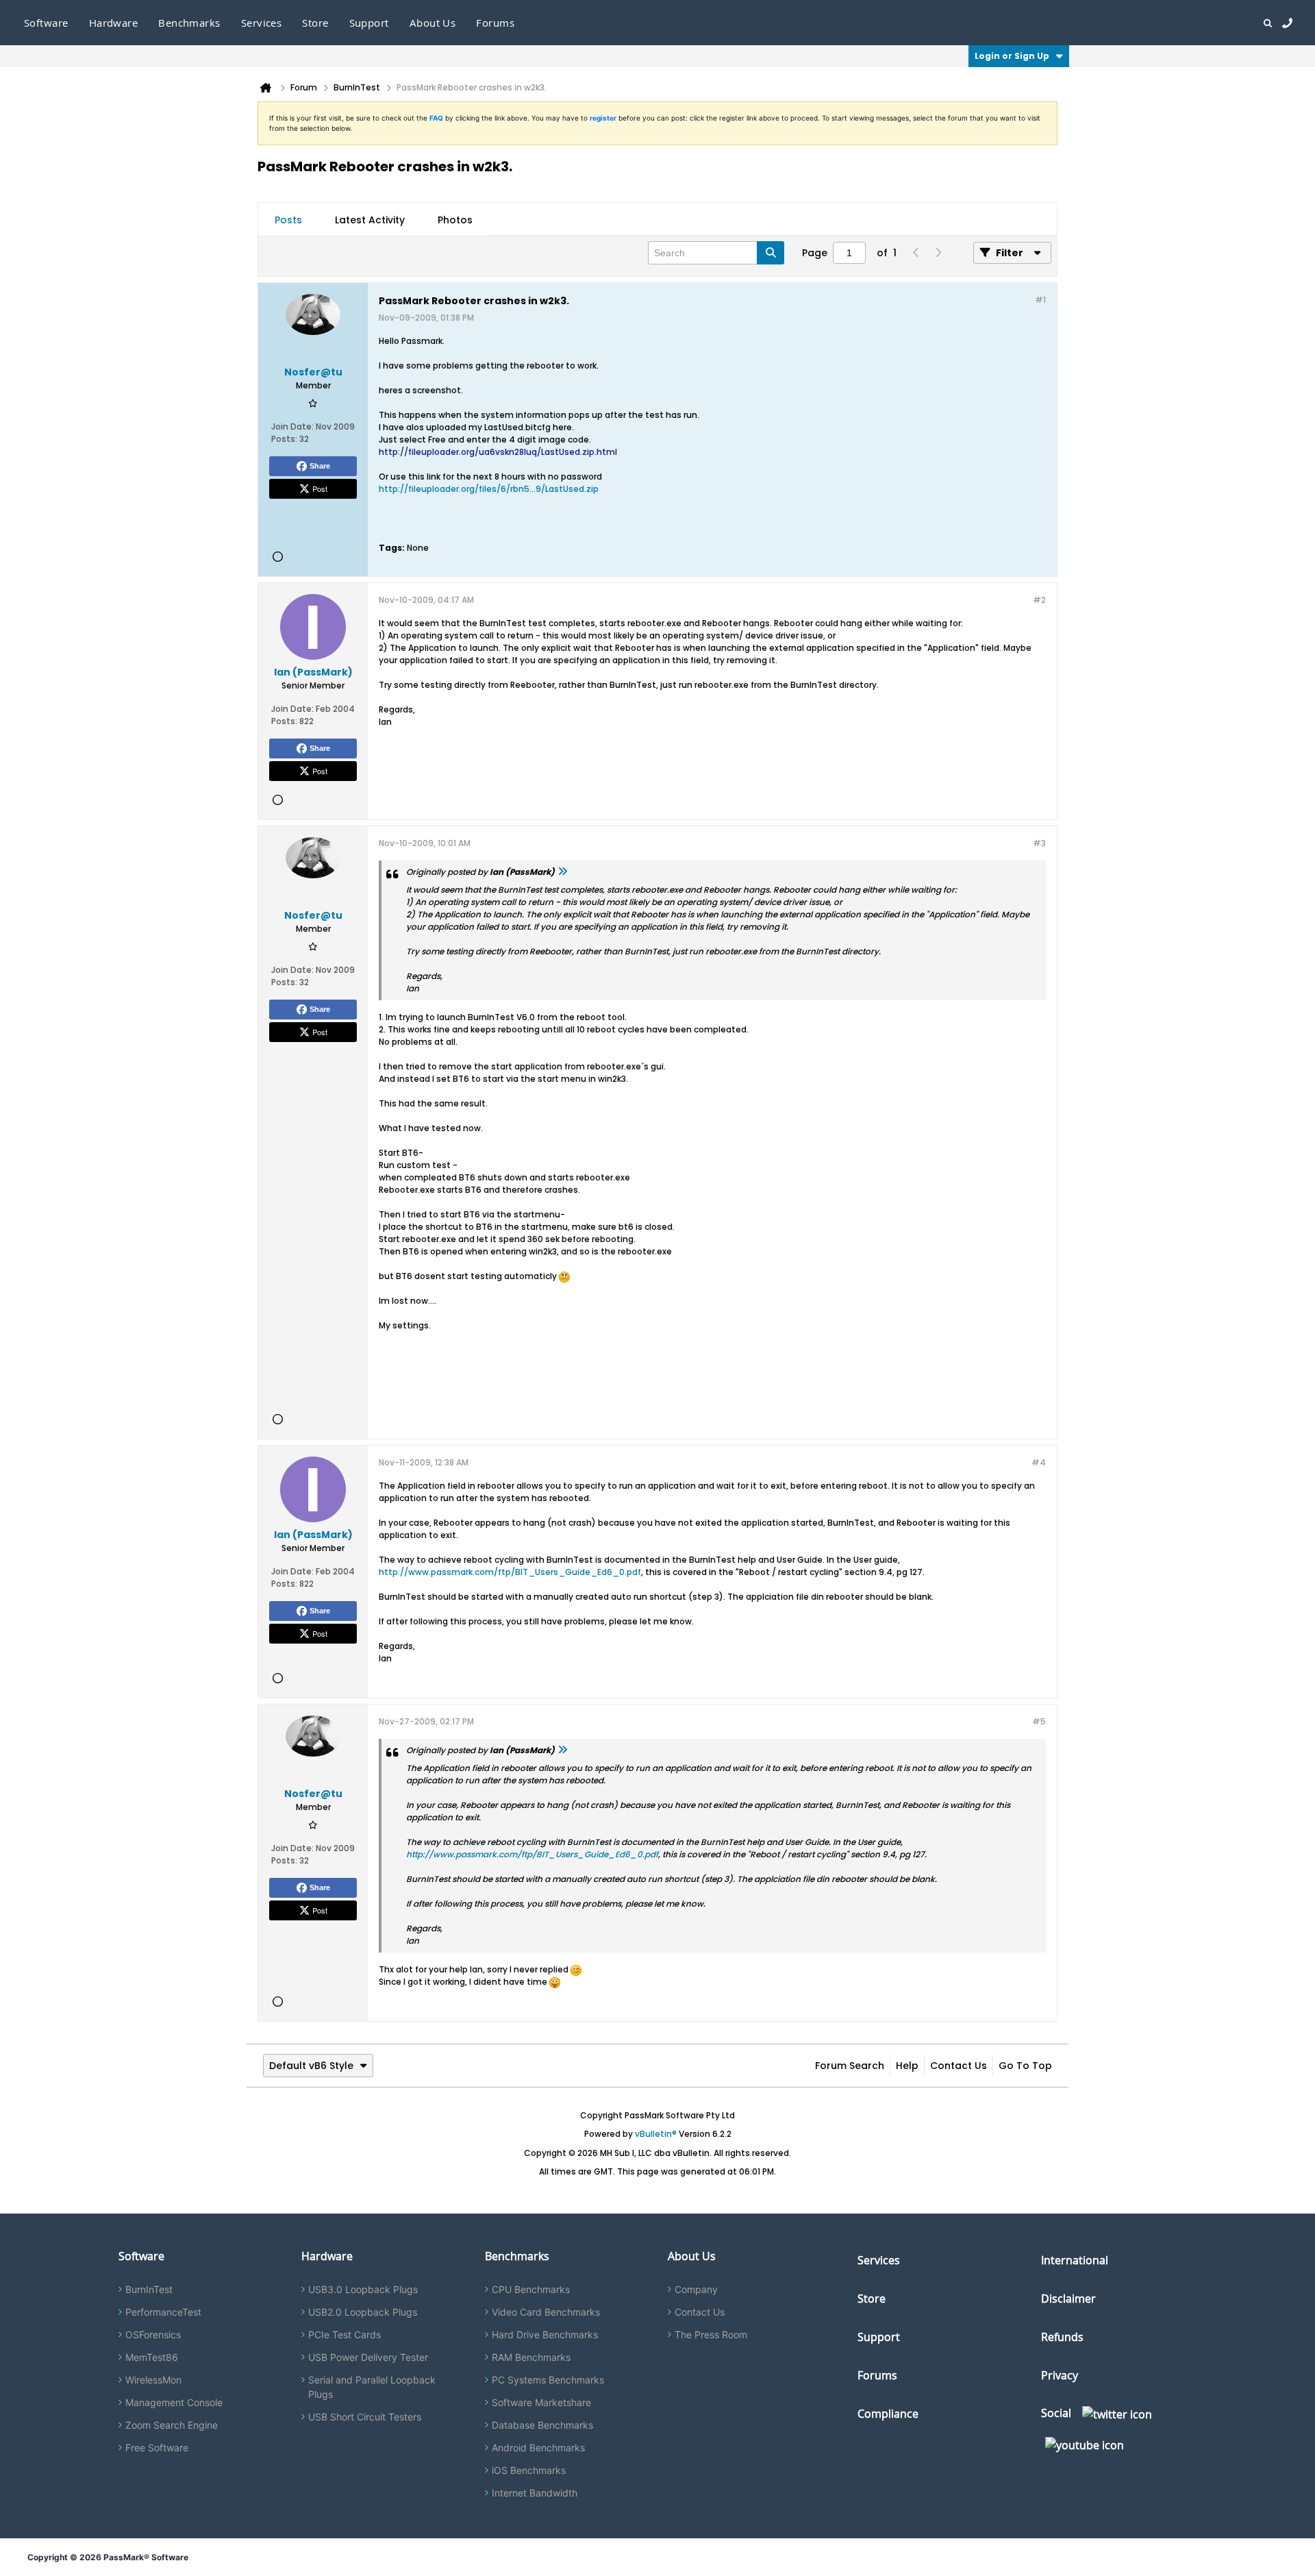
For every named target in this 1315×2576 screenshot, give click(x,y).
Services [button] (262, 23)
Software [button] (46, 23)
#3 (1039, 843)
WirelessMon (153, 2380)
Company (696, 2289)
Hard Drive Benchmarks (545, 2334)
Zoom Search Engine (172, 2425)
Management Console (174, 2402)
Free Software (157, 2448)
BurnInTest (149, 2289)
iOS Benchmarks (529, 2470)
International (1075, 2260)
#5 (1039, 1721)
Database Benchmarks (542, 2425)
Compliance (888, 2414)
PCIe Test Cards (345, 2334)
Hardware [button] (114, 23)
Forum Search (850, 2066)
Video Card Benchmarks (546, 2312)
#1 (1040, 300)
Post (320, 488)
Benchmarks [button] (189, 23)
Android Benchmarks (538, 2448)
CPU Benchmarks (531, 2289)
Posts (288, 220)
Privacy (1060, 2375)
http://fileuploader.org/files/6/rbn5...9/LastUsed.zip (489, 489)
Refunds (1062, 2337)
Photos (455, 220)
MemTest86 (152, 2357)
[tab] (288, 220)
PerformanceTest (163, 2312)
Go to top (1025, 2066)
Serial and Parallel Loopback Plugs (372, 2387)
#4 (1039, 1462)
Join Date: (292, 426)
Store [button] (315, 23)
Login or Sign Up (1012, 56)
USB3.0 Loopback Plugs (363, 2289)
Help (907, 2066)
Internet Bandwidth (535, 2493)
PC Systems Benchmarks (548, 2380)
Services (879, 2260)
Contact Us (959, 2066)
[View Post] (562, 872)
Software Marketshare (541, 2402)
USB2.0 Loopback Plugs (363, 2312)
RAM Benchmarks (531, 2357)
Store (872, 2299)
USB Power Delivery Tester (368, 2357)
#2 (1039, 600)
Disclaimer (1068, 2299)
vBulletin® (656, 2134)
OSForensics (153, 2334)
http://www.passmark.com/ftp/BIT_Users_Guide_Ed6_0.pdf (510, 1572)
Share (320, 466)
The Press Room (711, 2334)
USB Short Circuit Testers (365, 2417)
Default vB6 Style (311, 2066)
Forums (495, 23)
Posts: (284, 439)
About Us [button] (433, 23)
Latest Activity (370, 220)
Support (369, 23)
